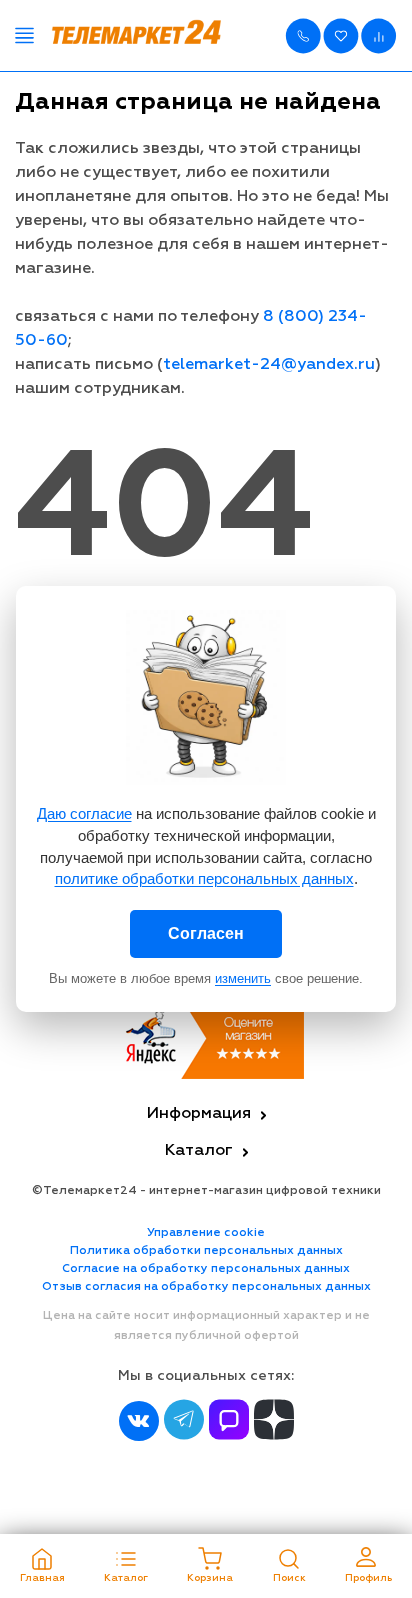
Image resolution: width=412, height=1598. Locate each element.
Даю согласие (84, 813)
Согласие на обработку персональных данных (206, 1269)
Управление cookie (206, 1233)
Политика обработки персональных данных (206, 1251)
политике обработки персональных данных (204, 878)
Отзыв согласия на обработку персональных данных (206, 1287)
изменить (243, 978)
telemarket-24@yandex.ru (269, 365)
